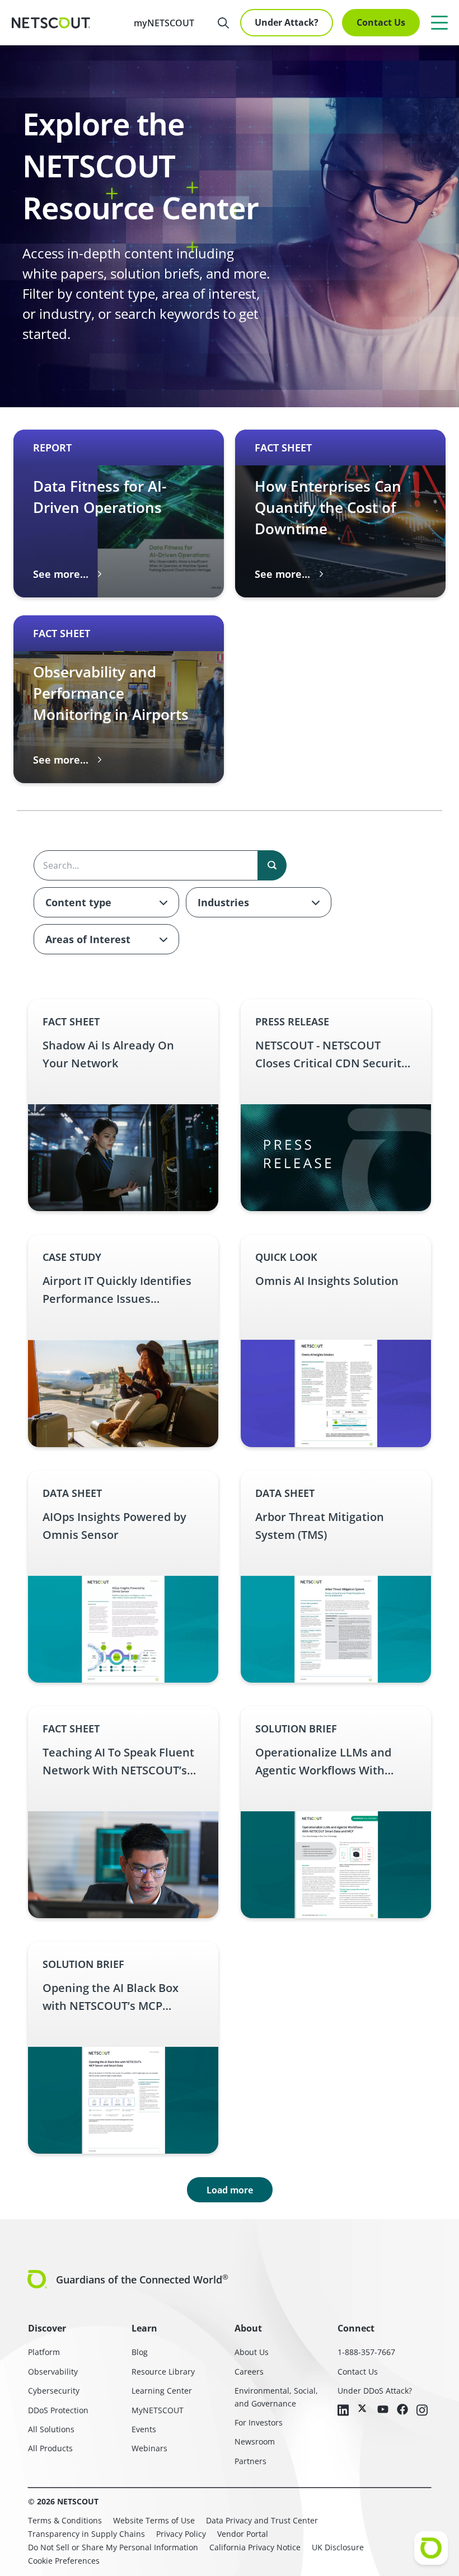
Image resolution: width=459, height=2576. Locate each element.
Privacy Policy (181, 2534)
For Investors (259, 2422)
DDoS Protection (58, 2410)
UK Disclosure (338, 2547)
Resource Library (163, 2372)
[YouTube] (383, 2410)
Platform (44, 2352)
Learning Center (162, 2391)
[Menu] (439, 22)
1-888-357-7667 (366, 2352)
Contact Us (381, 22)
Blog (140, 2352)
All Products (50, 2448)
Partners (250, 2461)
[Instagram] (422, 2411)
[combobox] (106, 902)
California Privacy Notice (255, 2547)
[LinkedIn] (343, 2411)
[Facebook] (402, 2410)
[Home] (51, 23)
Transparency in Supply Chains (86, 2534)
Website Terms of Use (154, 2520)
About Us (252, 2352)
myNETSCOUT (164, 23)
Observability (53, 2372)
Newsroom (255, 2441)
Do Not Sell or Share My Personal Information (113, 2547)
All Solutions (51, 2429)
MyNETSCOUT (158, 2410)
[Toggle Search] (223, 23)
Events (144, 2429)
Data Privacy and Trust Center (262, 2520)
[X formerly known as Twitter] (363, 2408)
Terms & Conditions (65, 2520)
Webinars (149, 2448)
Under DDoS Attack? (375, 2391)
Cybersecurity (54, 2391)
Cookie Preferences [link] (64, 2561)
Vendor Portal (243, 2534)
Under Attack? (287, 22)
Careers (249, 2372)
